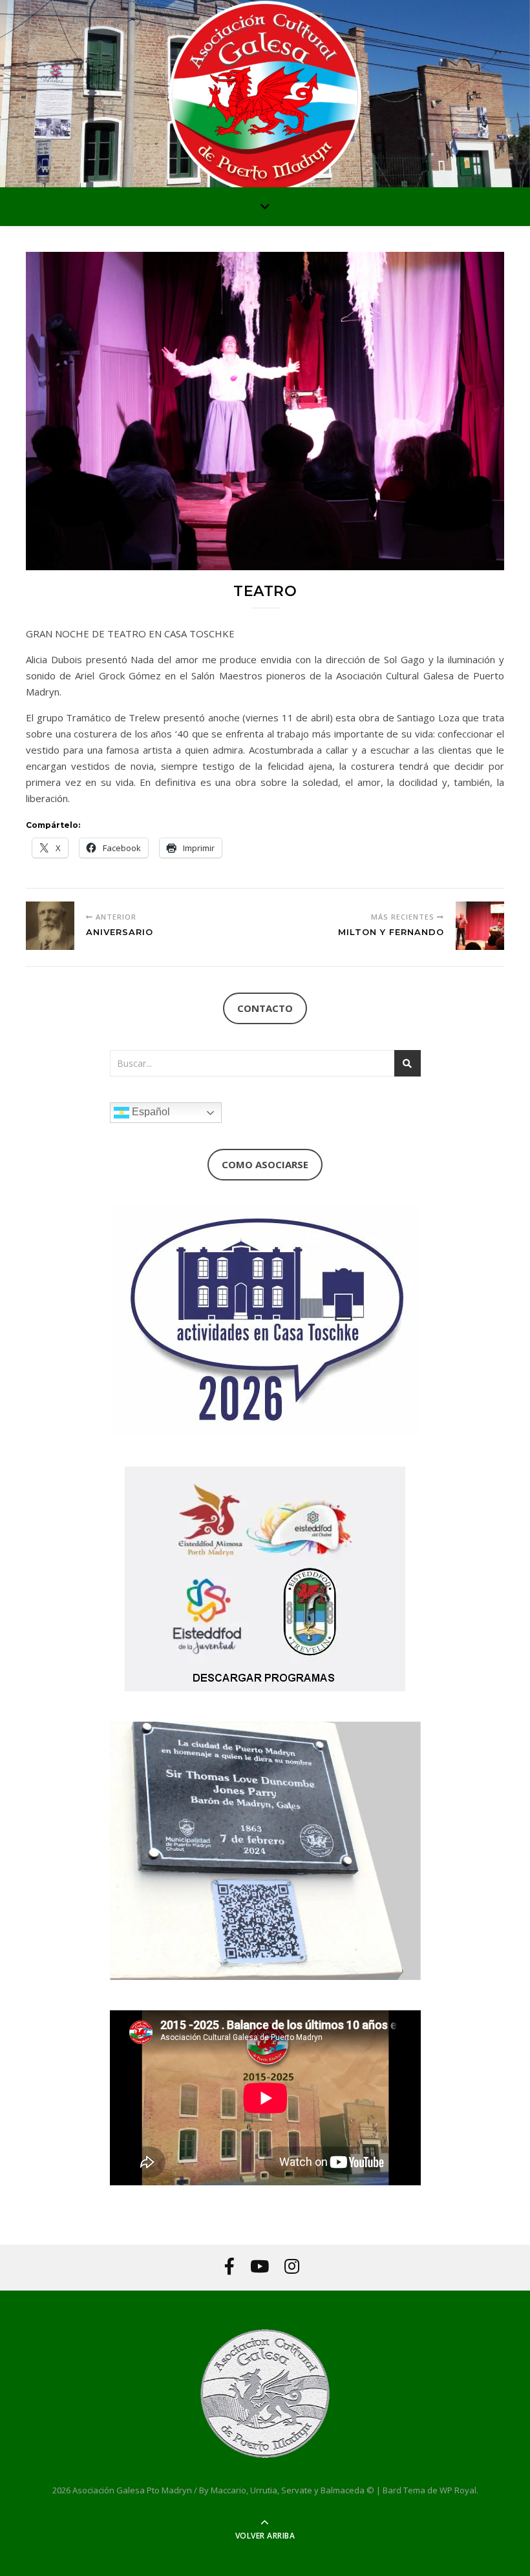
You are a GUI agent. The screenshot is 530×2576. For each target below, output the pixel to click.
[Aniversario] (50, 926)
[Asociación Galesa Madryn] (265, 97)
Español (150, 1112)
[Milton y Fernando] (480, 926)
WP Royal (458, 2490)
